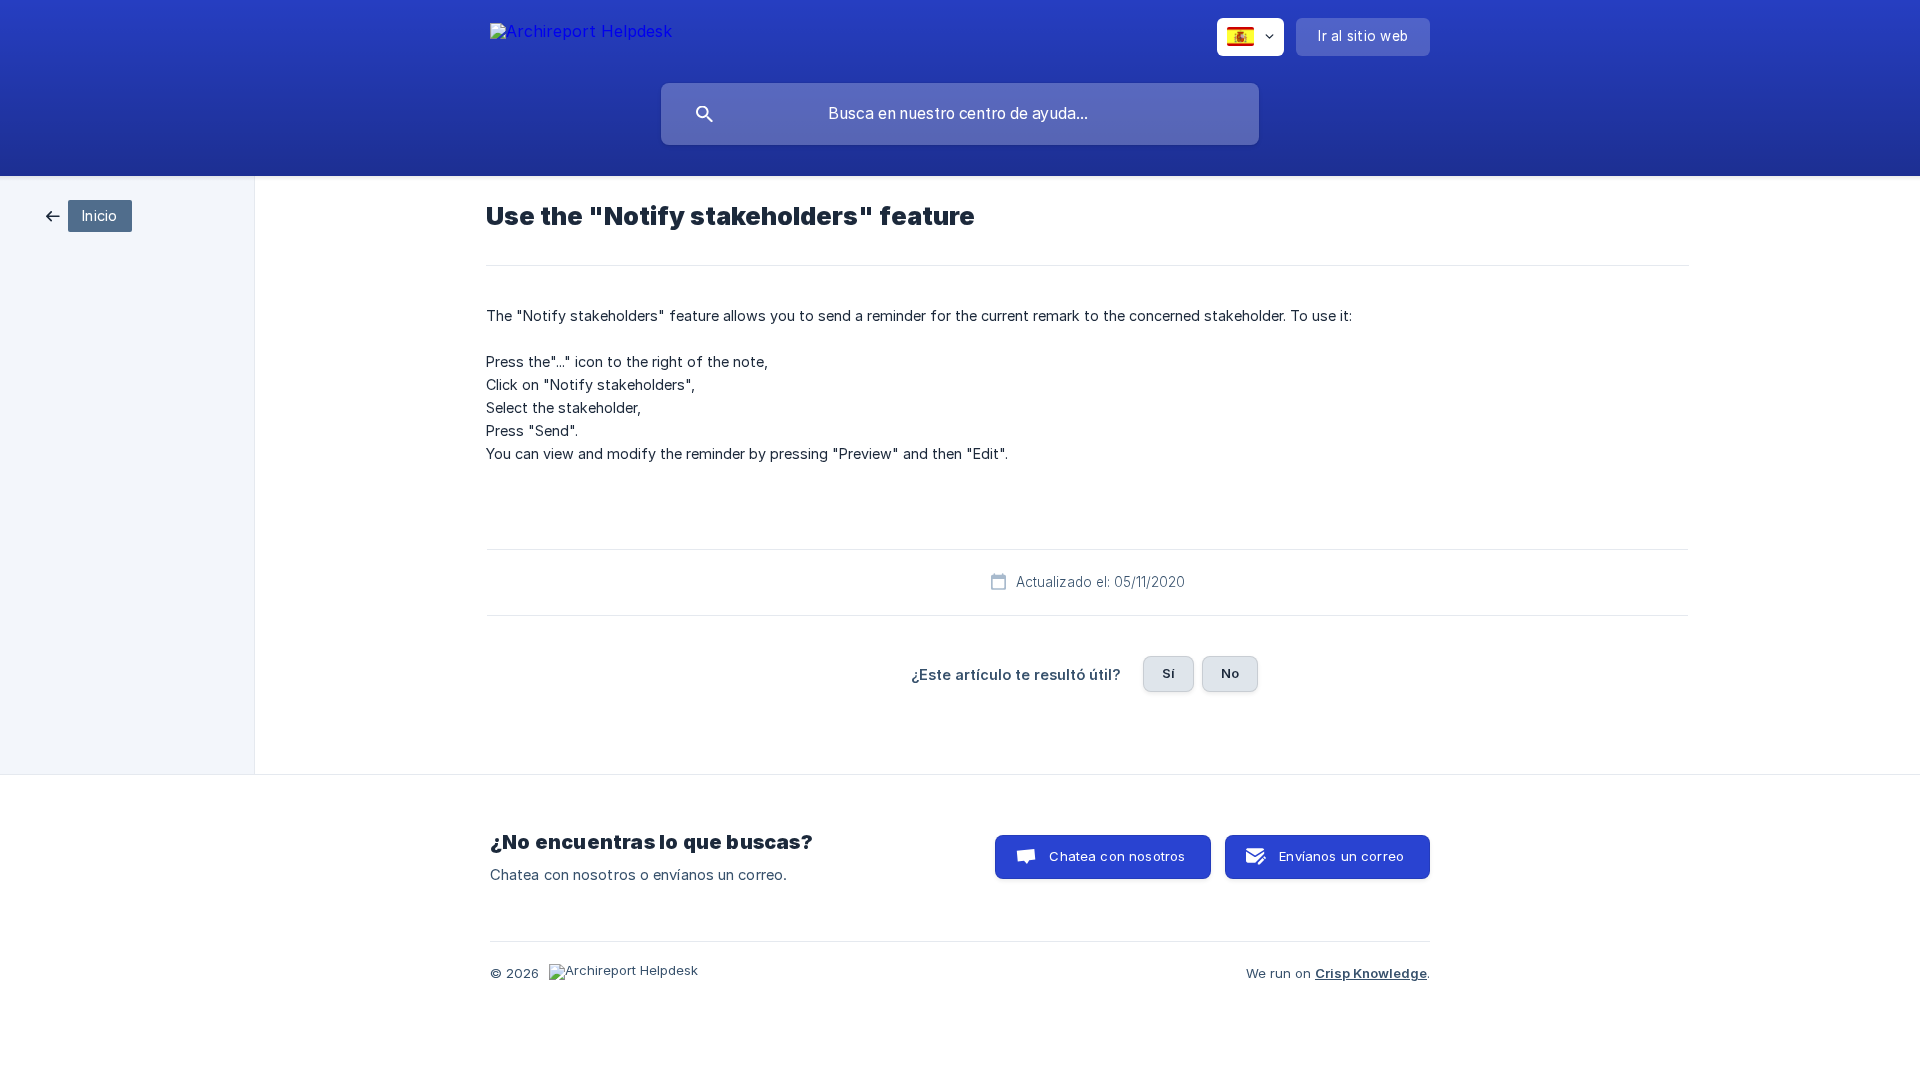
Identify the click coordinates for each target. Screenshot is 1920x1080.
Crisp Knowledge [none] (1371, 973)
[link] (89, 214)
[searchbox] (960, 114)
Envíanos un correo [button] (1341, 856)
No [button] (1230, 673)
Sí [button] (1168, 673)
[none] (581, 34)
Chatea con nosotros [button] (1117, 856)
